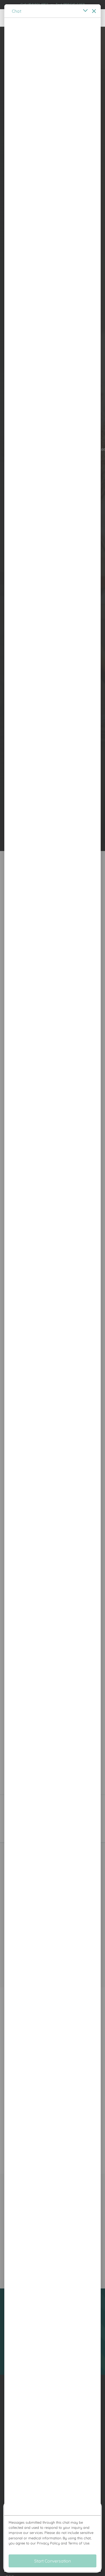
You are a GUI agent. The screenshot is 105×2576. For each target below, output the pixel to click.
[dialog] (52, 1288)
